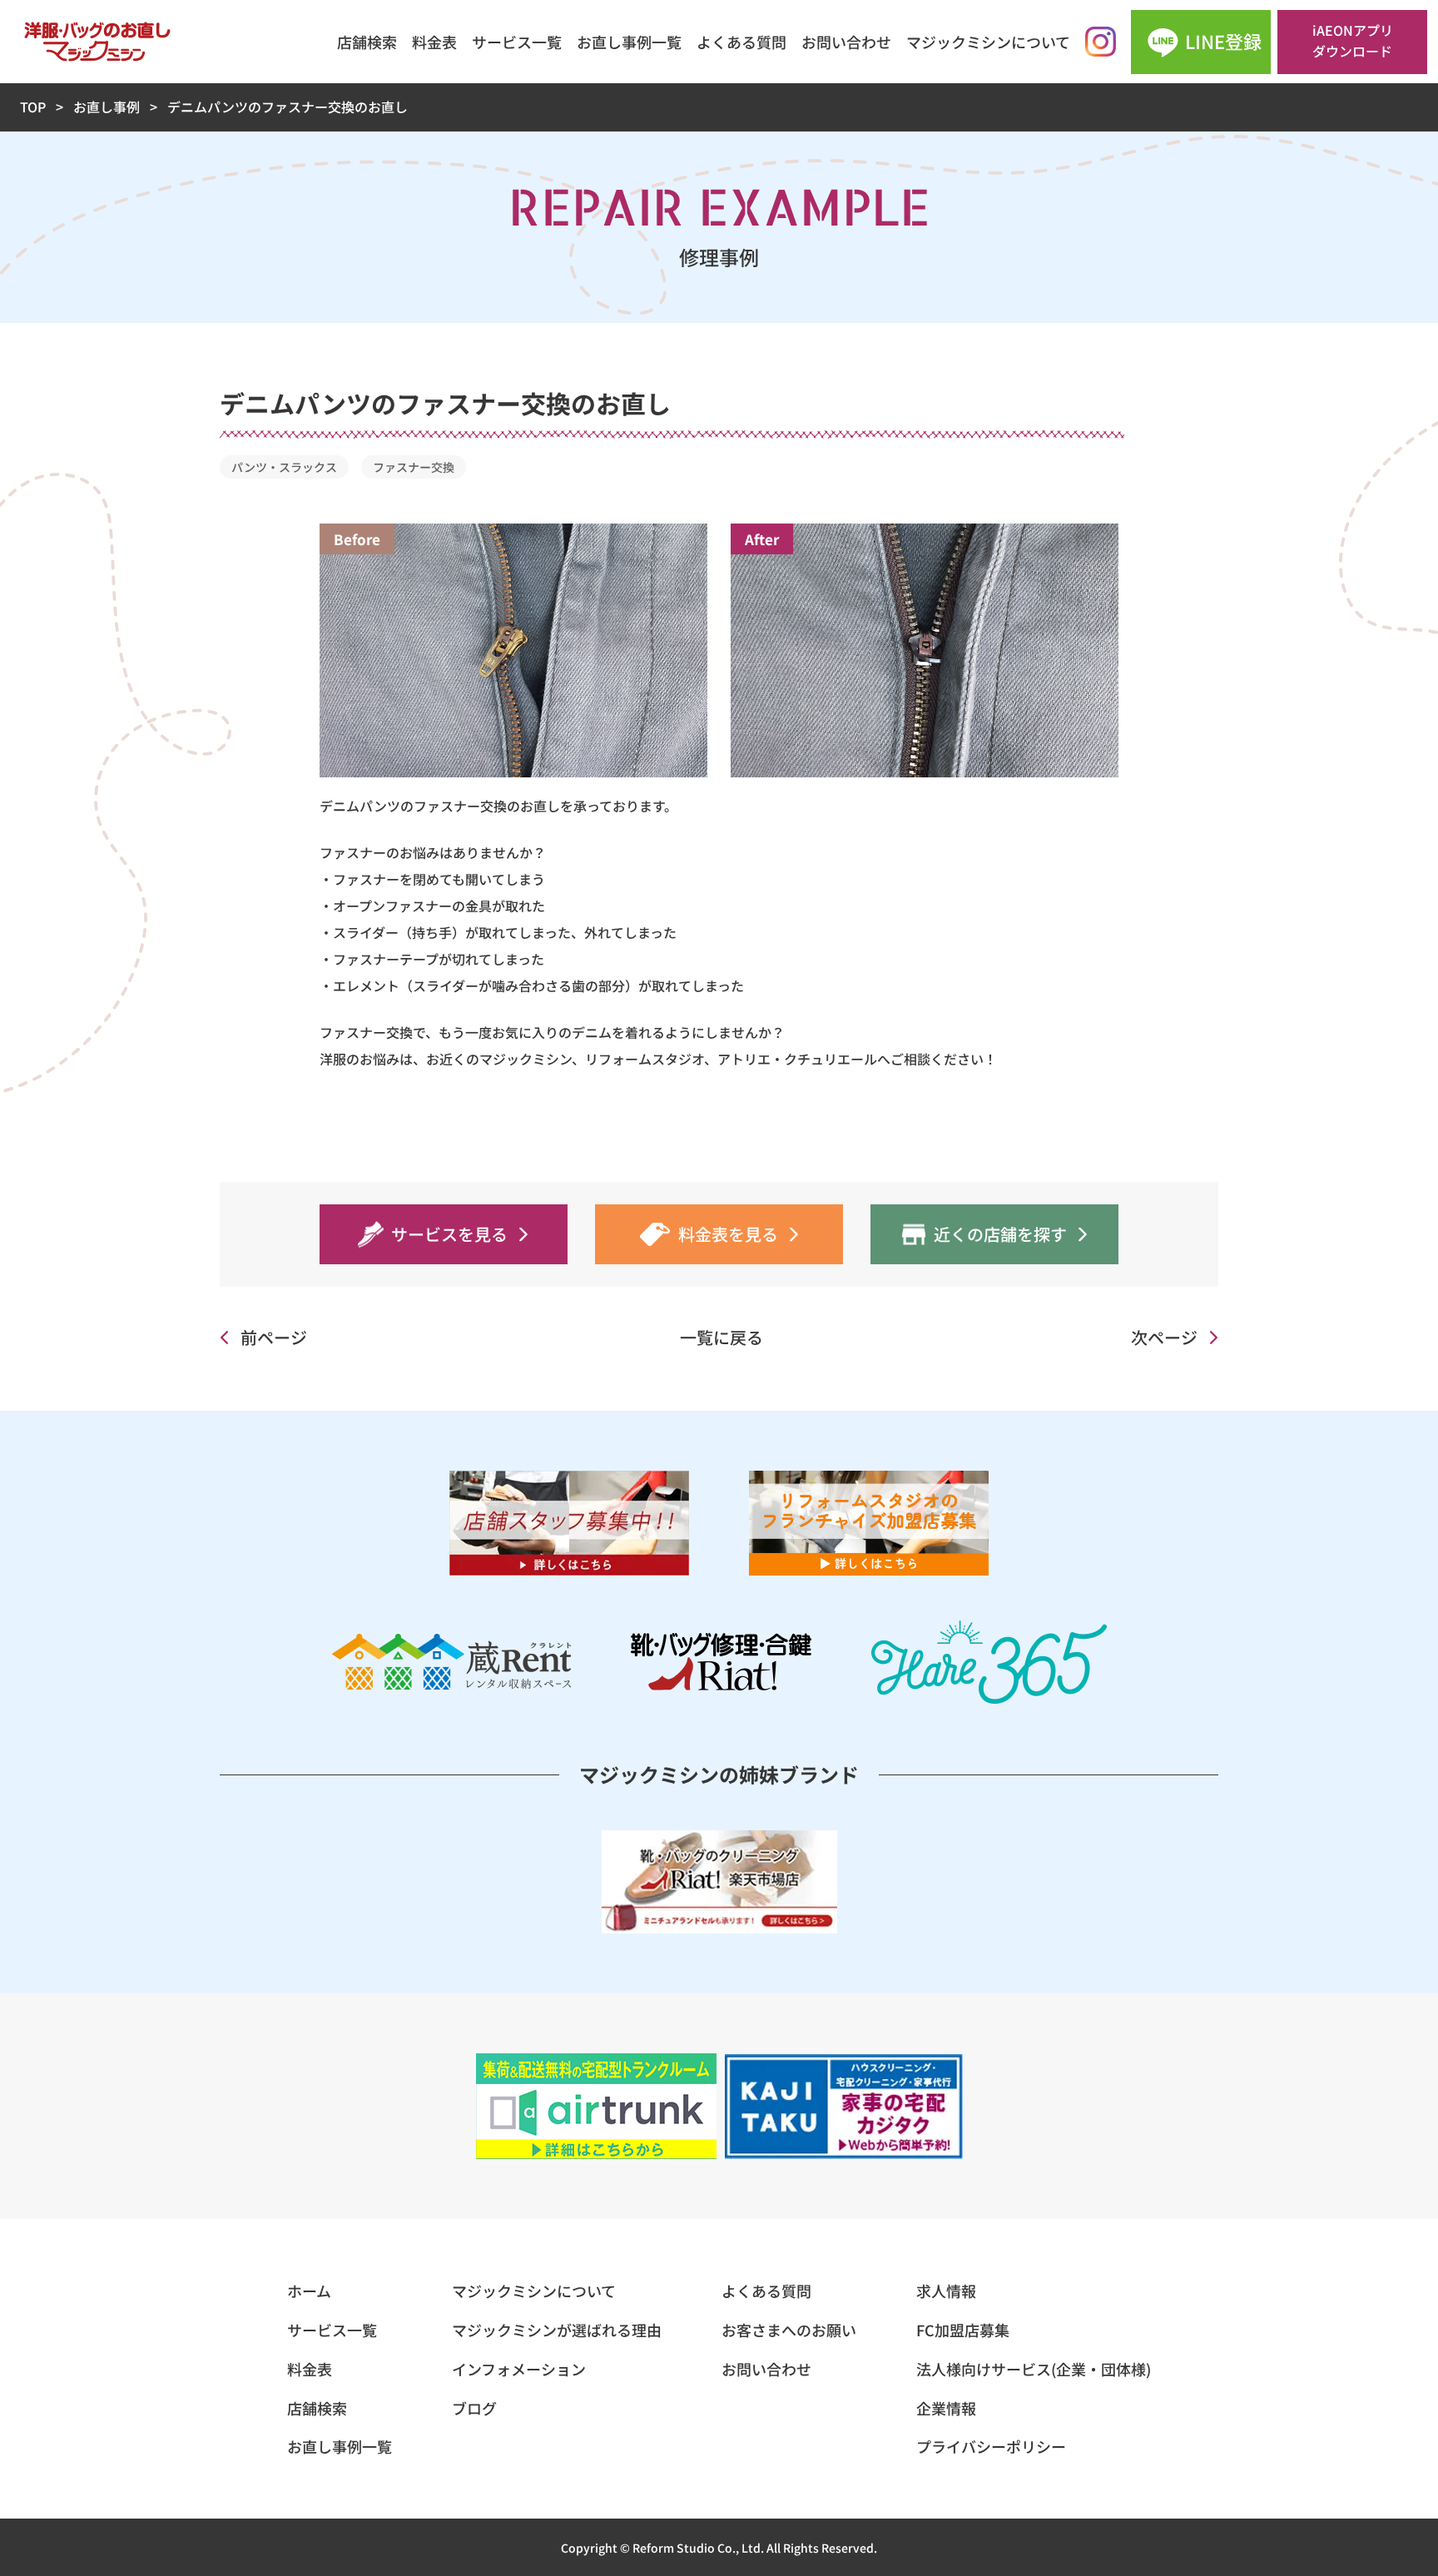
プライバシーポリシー (991, 2446)
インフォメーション (519, 2369)
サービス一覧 (517, 42)
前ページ (274, 1337)
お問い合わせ (846, 42)
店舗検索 (367, 42)
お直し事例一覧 (629, 42)
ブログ (474, 2408)
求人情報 (946, 2291)
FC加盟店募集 (963, 2330)
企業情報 (946, 2408)
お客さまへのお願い (789, 2330)
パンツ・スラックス (284, 467)
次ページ (1164, 1337)
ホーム (309, 2291)
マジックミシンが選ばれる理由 (557, 2330)
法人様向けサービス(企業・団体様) (1034, 2369)
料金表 (434, 42)
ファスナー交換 (414, 467)
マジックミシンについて (988, 42)
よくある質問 (741, 42)
